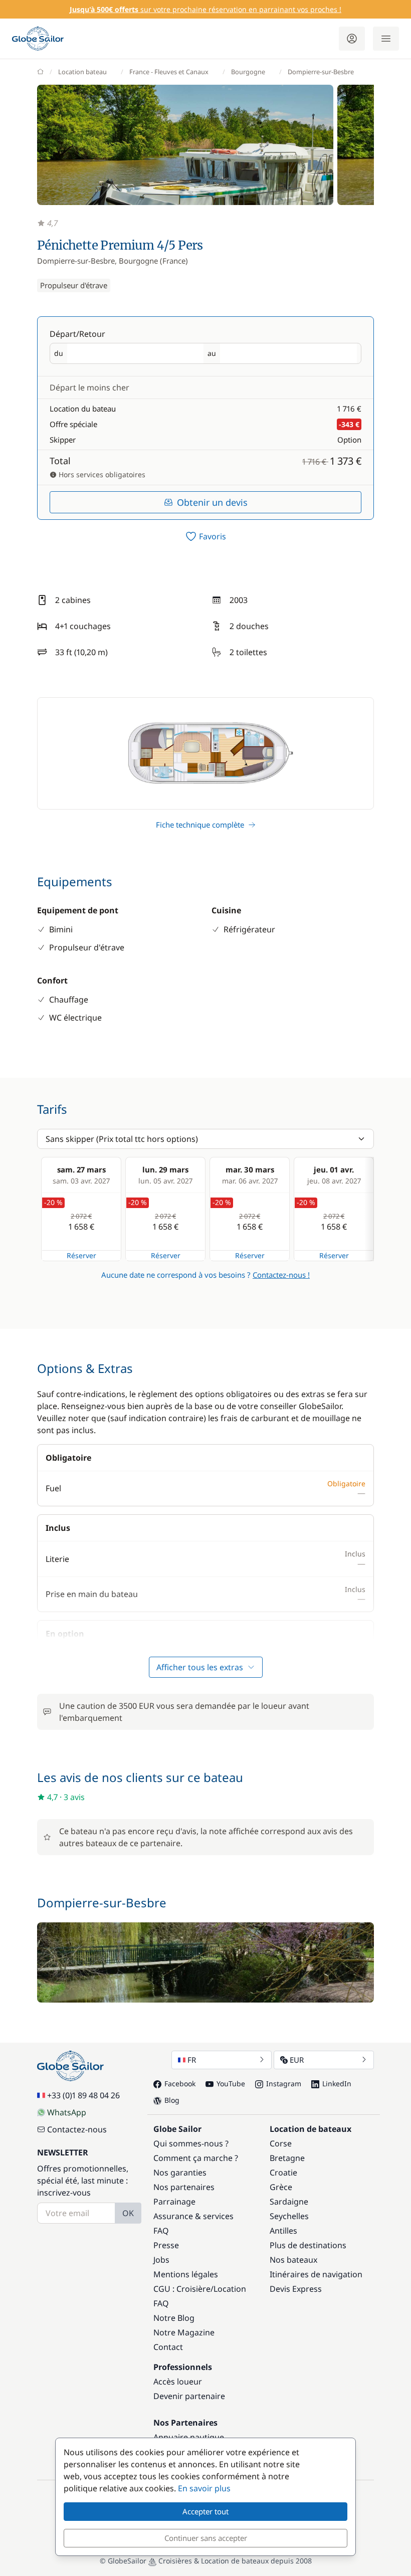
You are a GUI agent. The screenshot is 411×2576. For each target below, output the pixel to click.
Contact (168, 2347)
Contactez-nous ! (281, 1275)
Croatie (283, 2172)
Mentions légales (186, 2274)
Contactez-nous (77, 2129)
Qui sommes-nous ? (191, 2143)
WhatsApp (67, 2112)
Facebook (180, 2084)
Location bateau (82, 72)
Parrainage (174, 2202)
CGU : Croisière (182, 2289)
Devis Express (296, 2289)
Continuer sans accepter (206, 2538)
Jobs (161, 2260)
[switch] (205, 536)
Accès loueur (178, 2382)
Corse (281, 2143)
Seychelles (289, 2216)
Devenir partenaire (189, 2396)
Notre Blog (174, 2318)
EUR (297, 2060)
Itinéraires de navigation (316, 2274)
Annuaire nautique (189, 2437)
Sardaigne (289, 2202)
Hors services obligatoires (101, 474)
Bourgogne (248, 72)
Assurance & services (193, 2216)
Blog (172, 2100)
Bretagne (287, 2158)
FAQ (161, 2231)
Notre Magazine (184, 2332)
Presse (166, 2245)
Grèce (281, 2187)
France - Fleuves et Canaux (169, 72)
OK (128, 2213)
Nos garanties (180, 2172)
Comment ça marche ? (196, 2158)
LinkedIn (337, 2084)
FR (192, 2060)
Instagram (284, 2084)
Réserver (81, 1255)
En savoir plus (204, 2488)
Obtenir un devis (212, 502)
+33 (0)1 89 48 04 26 (83, 2095)
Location (230, 2289)
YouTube (231, 2084)
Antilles (283, 2231)
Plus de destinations (308, 2245)
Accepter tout (205, 2511)
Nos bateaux (293, 2260)
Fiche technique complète (200, 825)
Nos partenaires (184, 2187)
